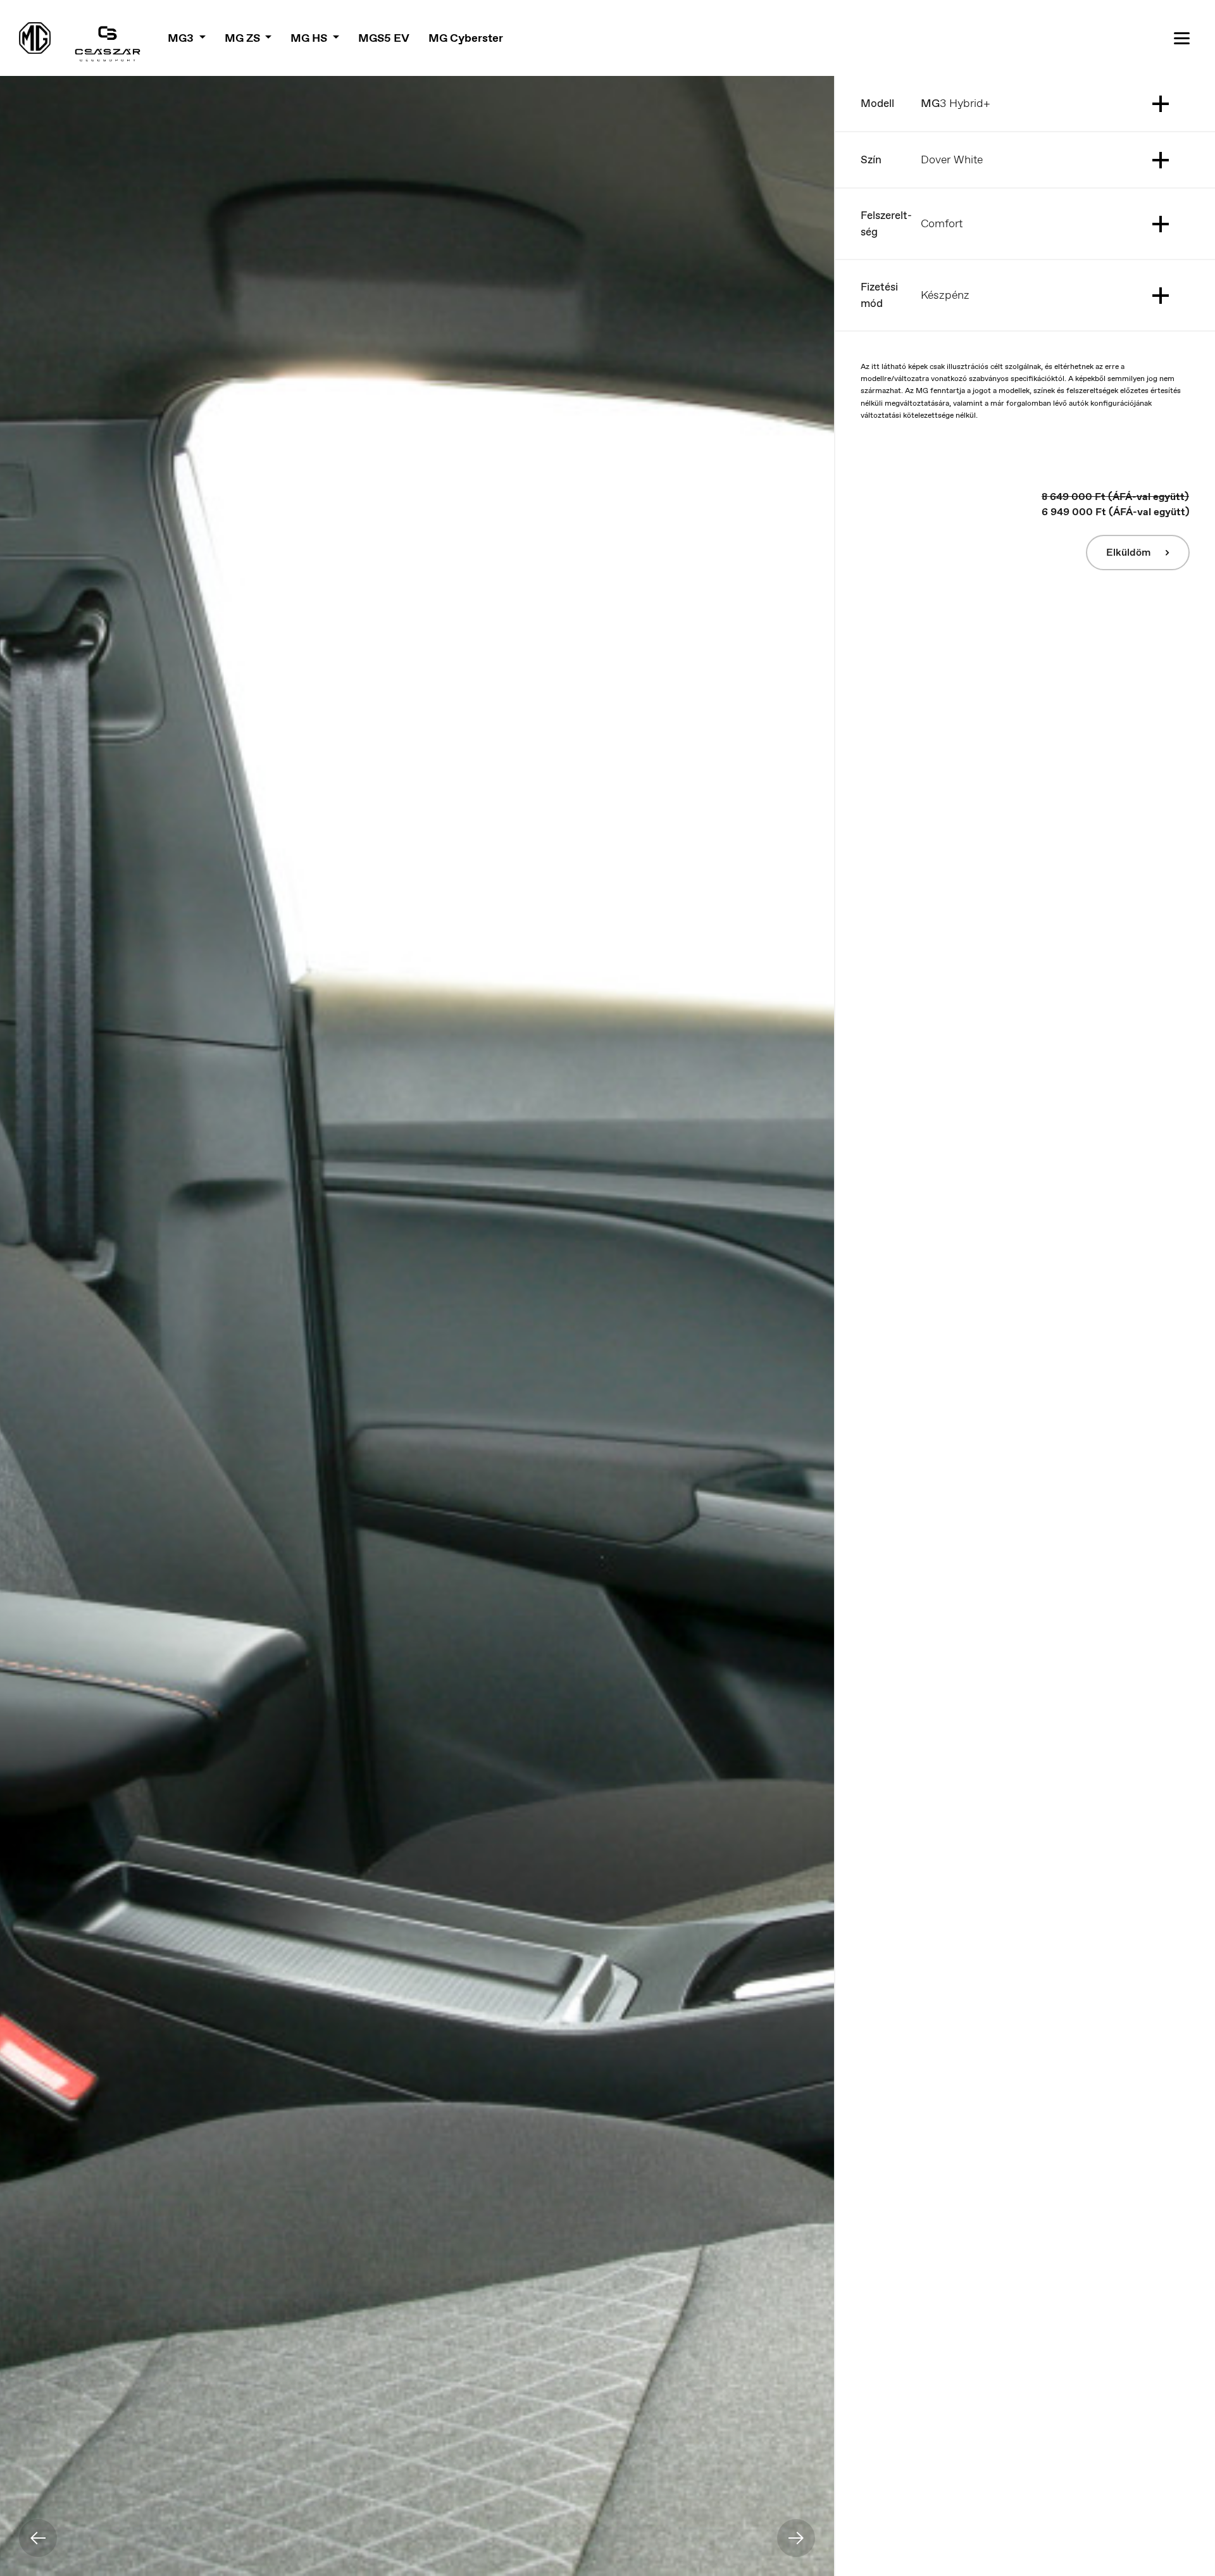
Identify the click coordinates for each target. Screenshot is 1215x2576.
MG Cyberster (466, 38)
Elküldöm (1130, 552)
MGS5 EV (384, 38)
